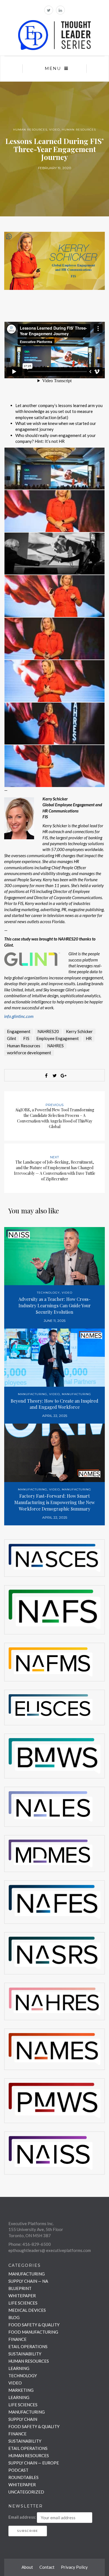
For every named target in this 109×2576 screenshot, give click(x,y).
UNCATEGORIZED (26, 2492)
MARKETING (21, 2390)
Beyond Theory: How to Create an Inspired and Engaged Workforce (54, 1404)
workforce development (29, 1053)
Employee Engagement (58, 1038)
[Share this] (46, 1076)
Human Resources (24, 1046)
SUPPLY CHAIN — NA (28, 2281)
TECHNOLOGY (48, 1293)
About (27, 2567)
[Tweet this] (54, 1076)
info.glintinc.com (19, 1016)
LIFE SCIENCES (23, 2303)
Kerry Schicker (79, 1031)
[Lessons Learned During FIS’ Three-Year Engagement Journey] (54, 260)
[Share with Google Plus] (63, 1076)
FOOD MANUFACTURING (33, 2332)
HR (89, 1038)
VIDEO (54, 130)
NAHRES (55, 1046)
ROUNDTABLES (23, 2477)
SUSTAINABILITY (25, 2354)
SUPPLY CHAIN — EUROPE (34, 2463)
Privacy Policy (74, 2567)
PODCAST (18, 2470)
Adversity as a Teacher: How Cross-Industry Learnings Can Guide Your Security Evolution (55, 1305)
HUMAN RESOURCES (30, 130)
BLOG (14, 2317)
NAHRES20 (48, 1031)
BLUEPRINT (20, 2288)
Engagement (19, 1031)
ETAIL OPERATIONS (28, 2346)
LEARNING (19, 2368)
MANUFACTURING (33, 1394)
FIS (26, 1038)
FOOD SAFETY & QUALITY (34, 2325)
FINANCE (17, 2339)
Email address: (22, 2517)
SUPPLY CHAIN (23, 2419)
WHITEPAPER (22, 2296)
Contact (47, 2567)
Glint (12, 1038)
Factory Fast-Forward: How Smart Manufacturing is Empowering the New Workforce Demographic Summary (54, 1502)
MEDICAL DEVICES (27, 2310)
